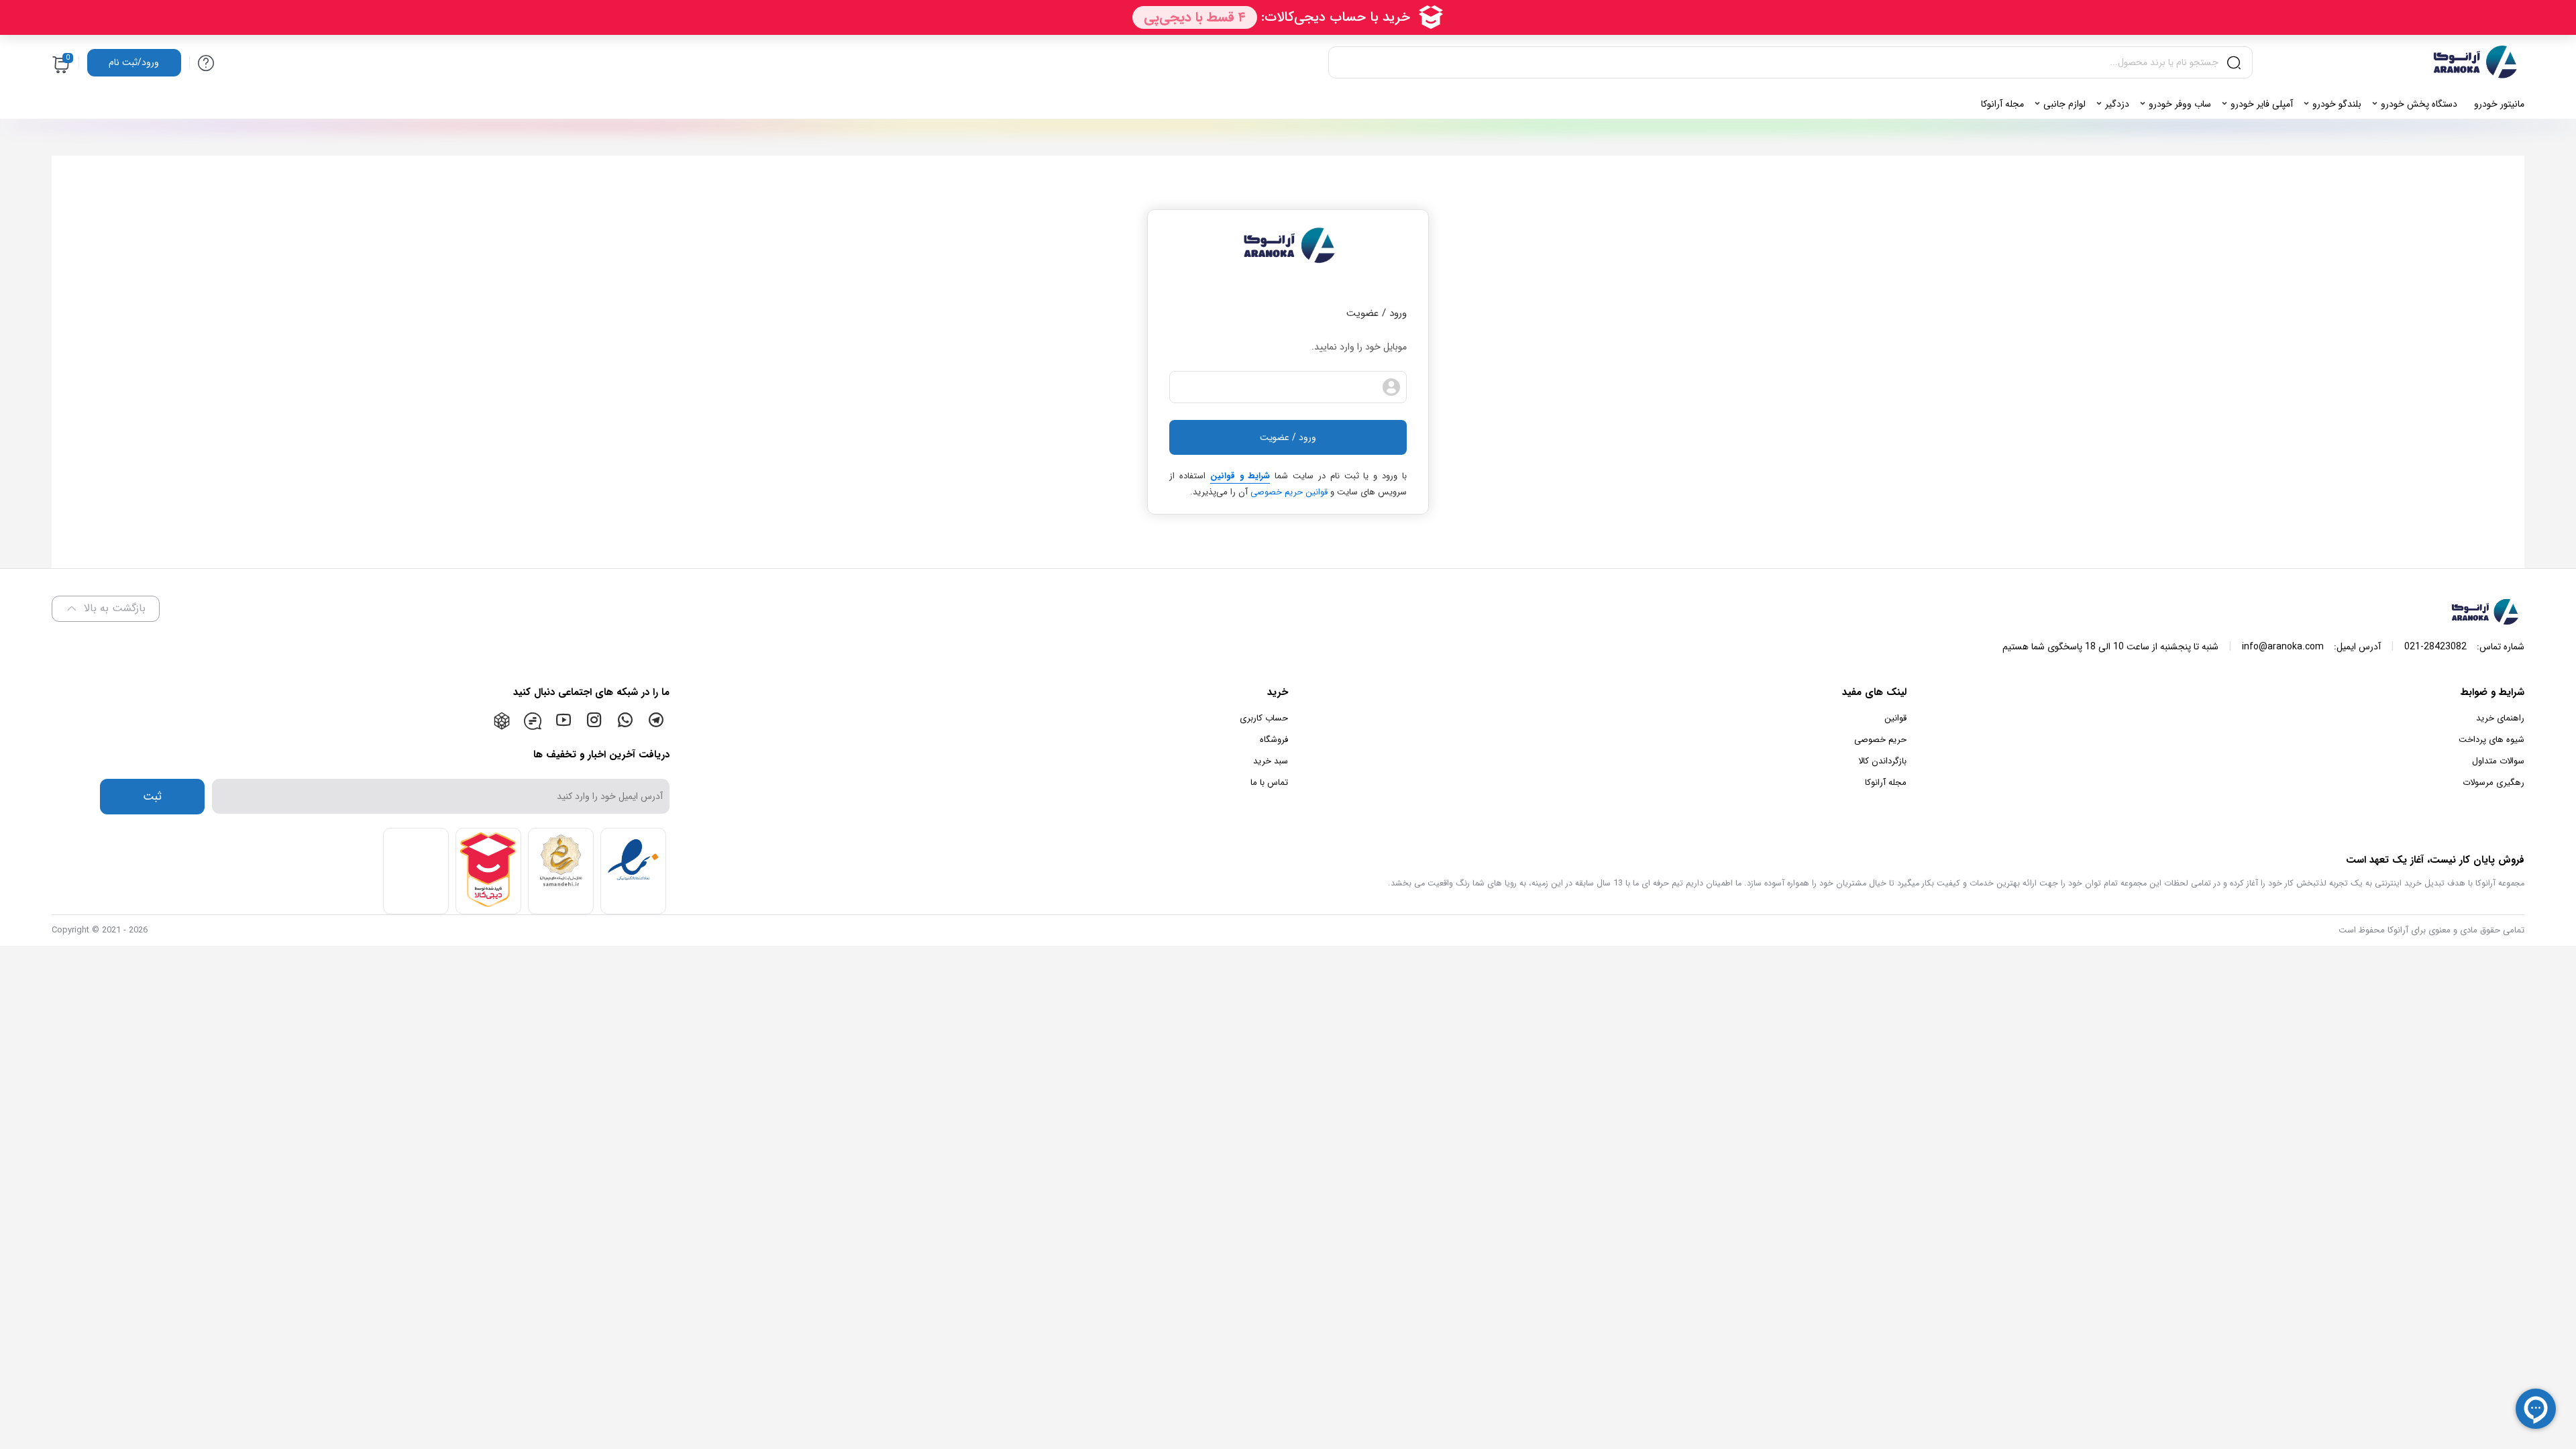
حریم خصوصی (1880, 740)
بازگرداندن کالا (1882, 761)
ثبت (152, 797)
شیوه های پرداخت (2491, 740)
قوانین (1895, 718)
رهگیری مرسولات (2493, 783)
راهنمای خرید (2500, 718)
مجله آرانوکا (1886, 783)
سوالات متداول (2498, 761)
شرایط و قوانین (1240, 476)
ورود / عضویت (1288, 437)
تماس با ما (1269, 783)
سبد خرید (1271, 761)
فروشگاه (1274, 740)
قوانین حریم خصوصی (1289, 492)
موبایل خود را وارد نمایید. (1359, 347)
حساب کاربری (1264, 718)
